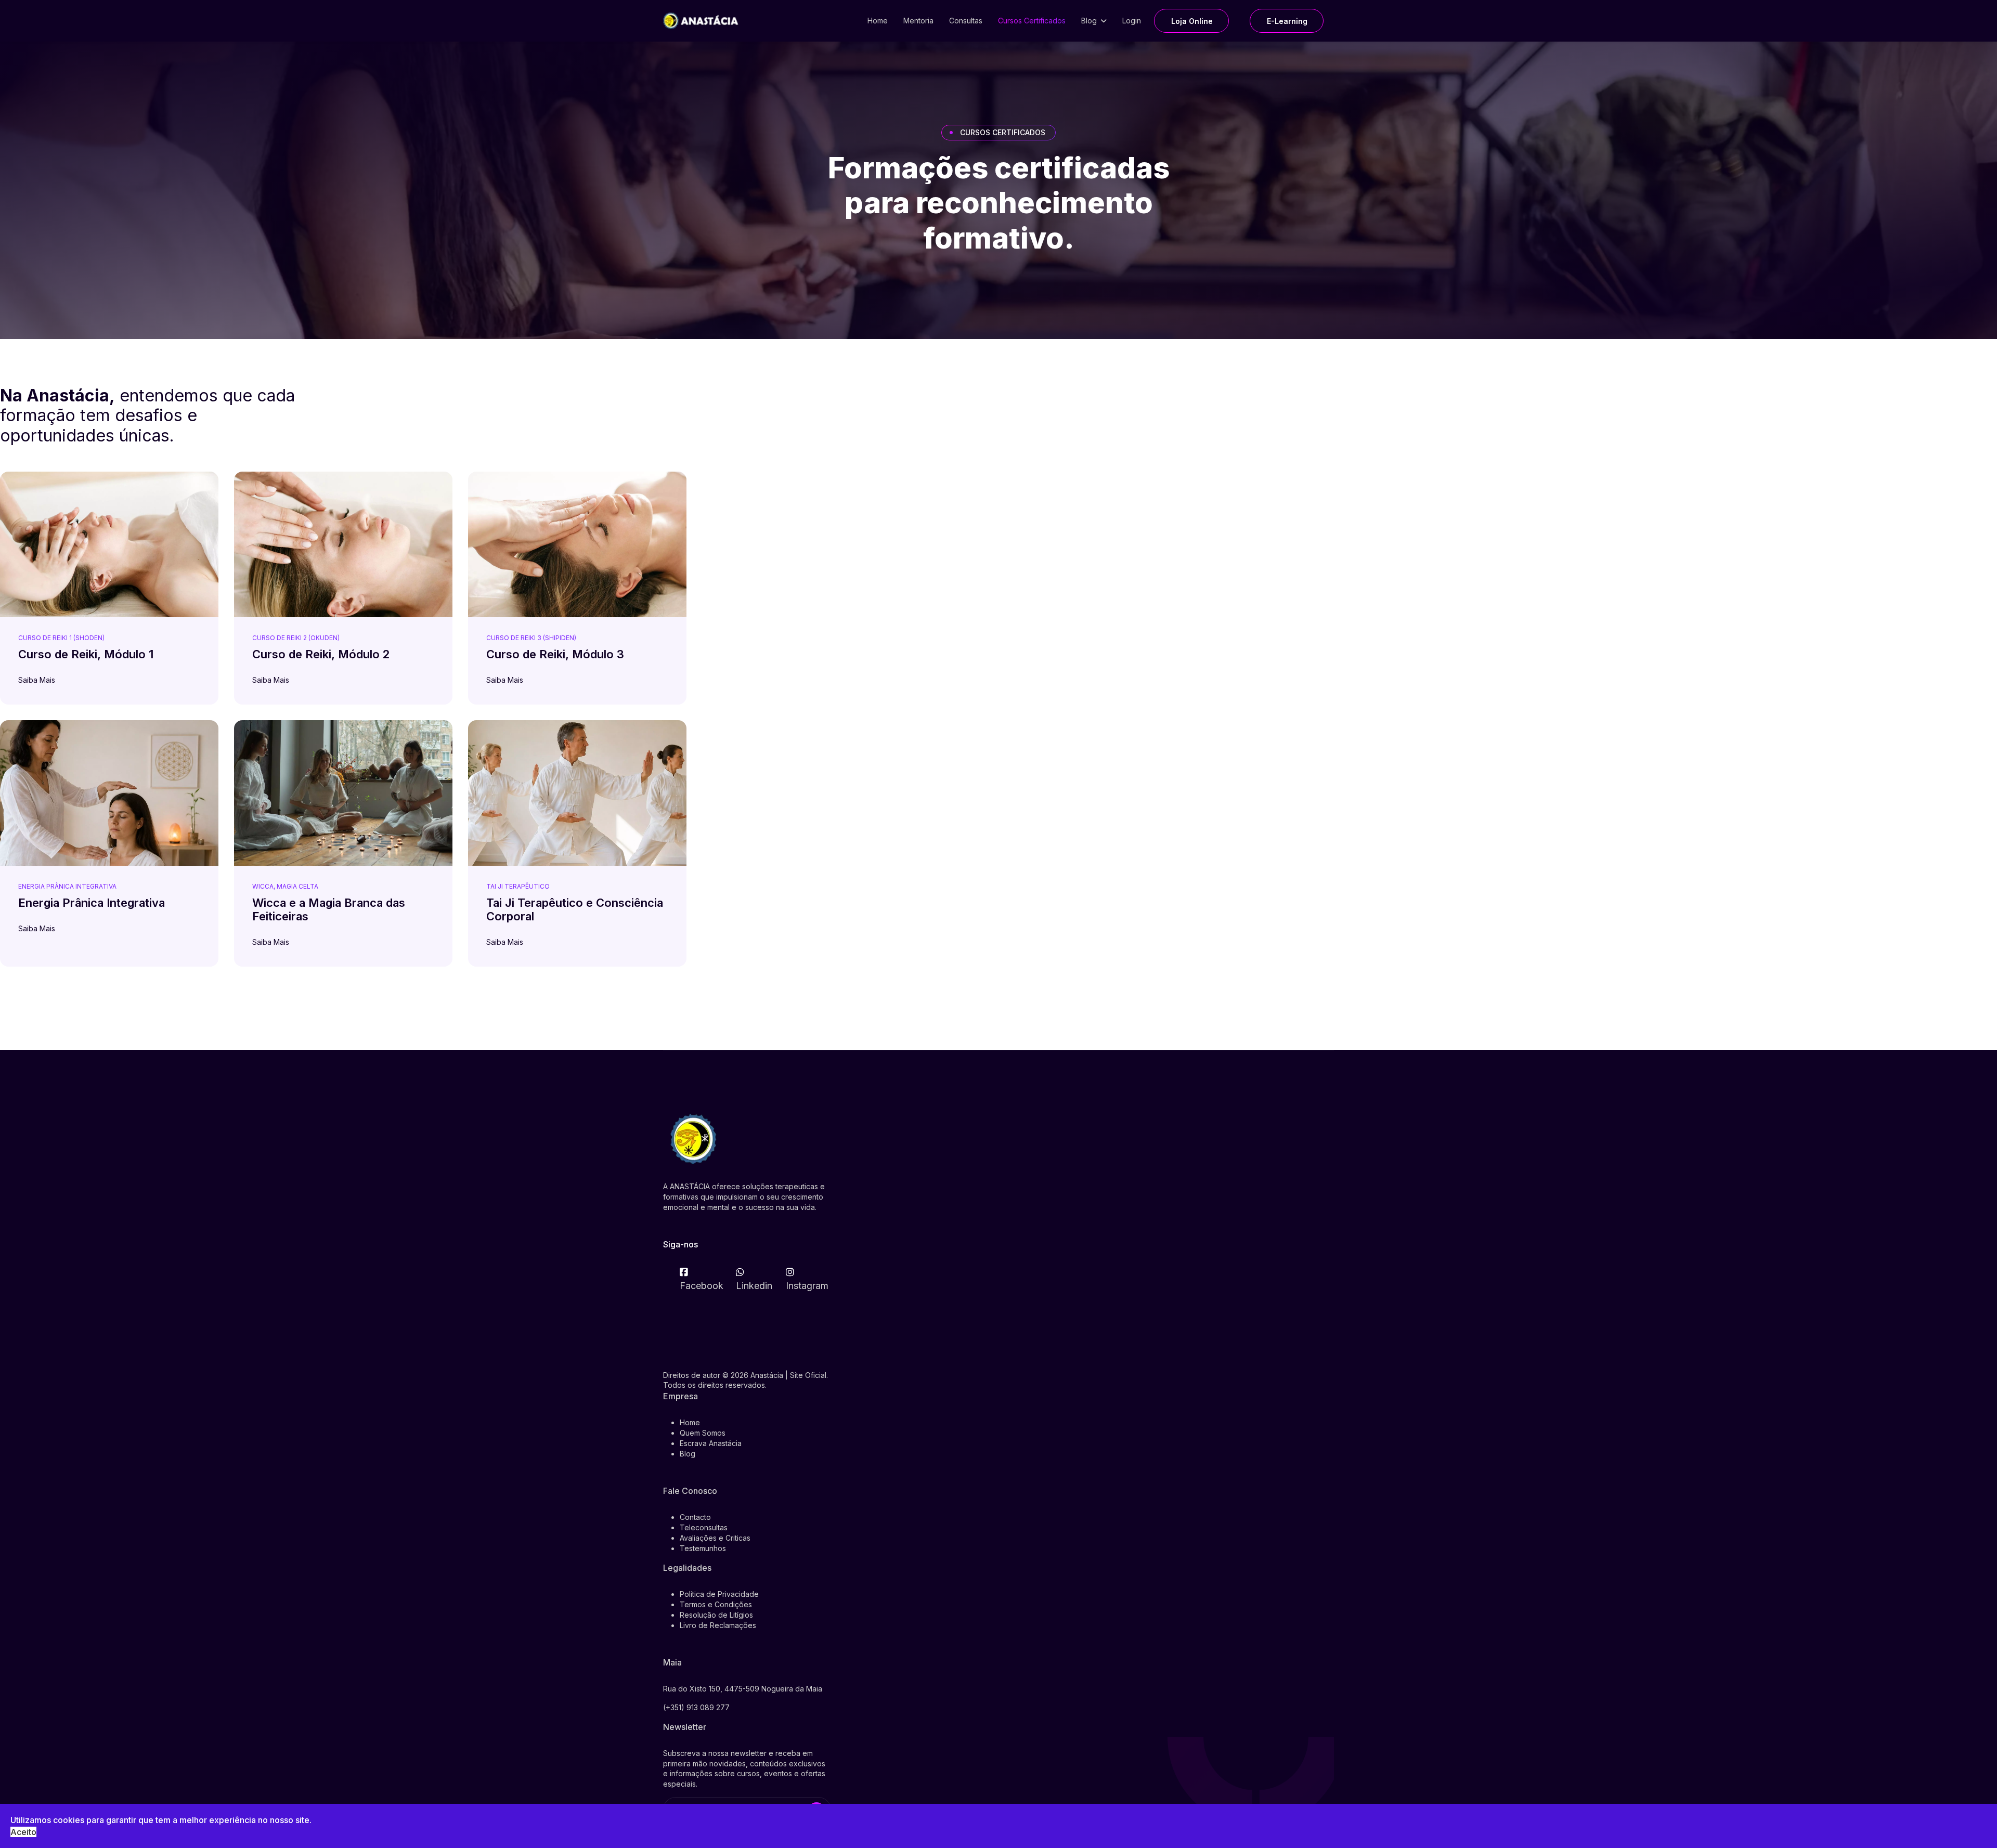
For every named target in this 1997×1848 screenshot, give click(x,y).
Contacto (695, 1517)
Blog (1089, 21)
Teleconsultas (704, 1527)
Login (1132, 21)
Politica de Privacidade (719, 1594)
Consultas (966, 21)
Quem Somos (703, 1433)
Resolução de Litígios (716, 1615)
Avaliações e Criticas (715, 1538)
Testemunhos (703, 1548)
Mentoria (918, 21)
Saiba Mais (38, 680)
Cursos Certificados (1032, 21)
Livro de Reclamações (718, 1625)
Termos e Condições (716, 1604)
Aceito (23, 1832)
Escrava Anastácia (711, 1443)
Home (878, 21)
